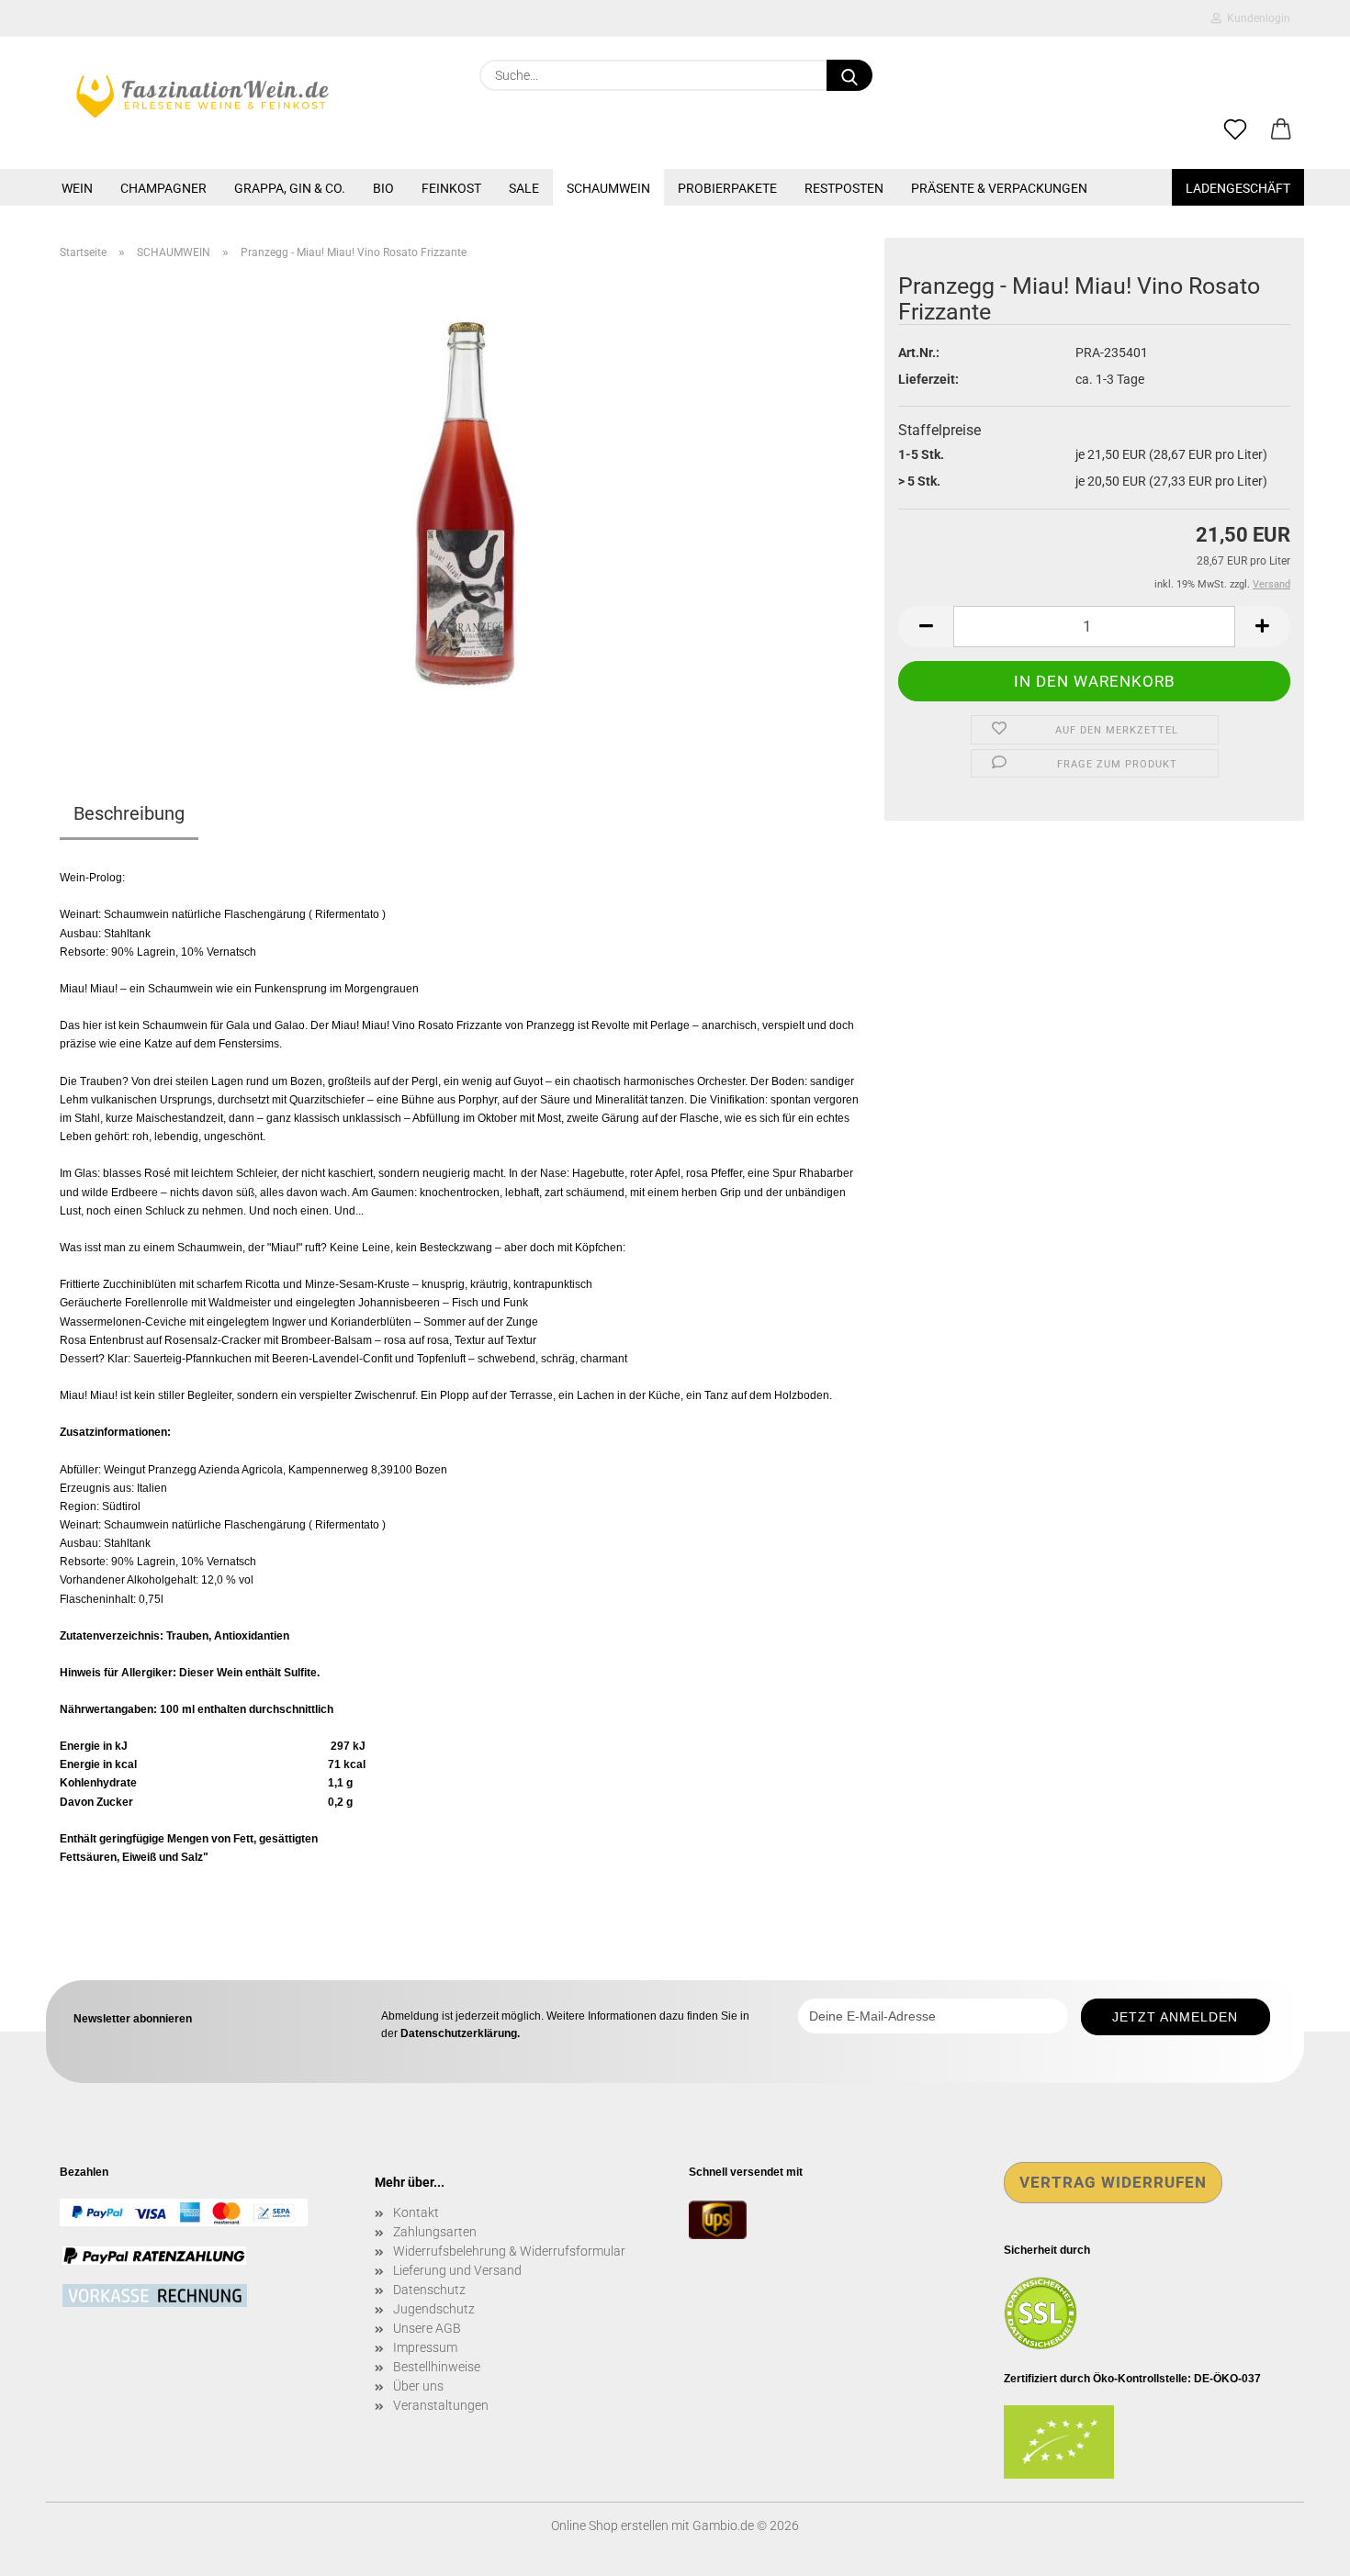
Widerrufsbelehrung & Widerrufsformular (509, 2251)
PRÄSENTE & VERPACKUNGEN (999, 188)
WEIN (77, 188)
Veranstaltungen (441, 2405)
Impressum (425, 2347)
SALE (524, 188)
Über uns (418, 2386)
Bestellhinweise (437, 2367)
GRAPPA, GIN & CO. (290, 188)
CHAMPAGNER (163, 188)
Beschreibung (129, 813)
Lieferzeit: (928, 379)
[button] (1281, 130)
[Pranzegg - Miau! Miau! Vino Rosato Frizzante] (466, 503)
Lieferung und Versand (457, 2270)
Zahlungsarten (435, 2232)
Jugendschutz (434, 2309)
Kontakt (416, 2212)
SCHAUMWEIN (608, 188)
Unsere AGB (427, 2328)
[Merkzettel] (1235, 130)
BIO (383, 188)
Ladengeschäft (1238, 188)
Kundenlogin (1256, 18)
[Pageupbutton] (1299, 2548)
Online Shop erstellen (610, 2526)
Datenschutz (429, 2290)
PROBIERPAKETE (727, 188)
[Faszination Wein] (202, 96)
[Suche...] (849, 75)
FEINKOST (451, 188)
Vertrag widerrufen (1113, 2182)
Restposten (844, 188)
